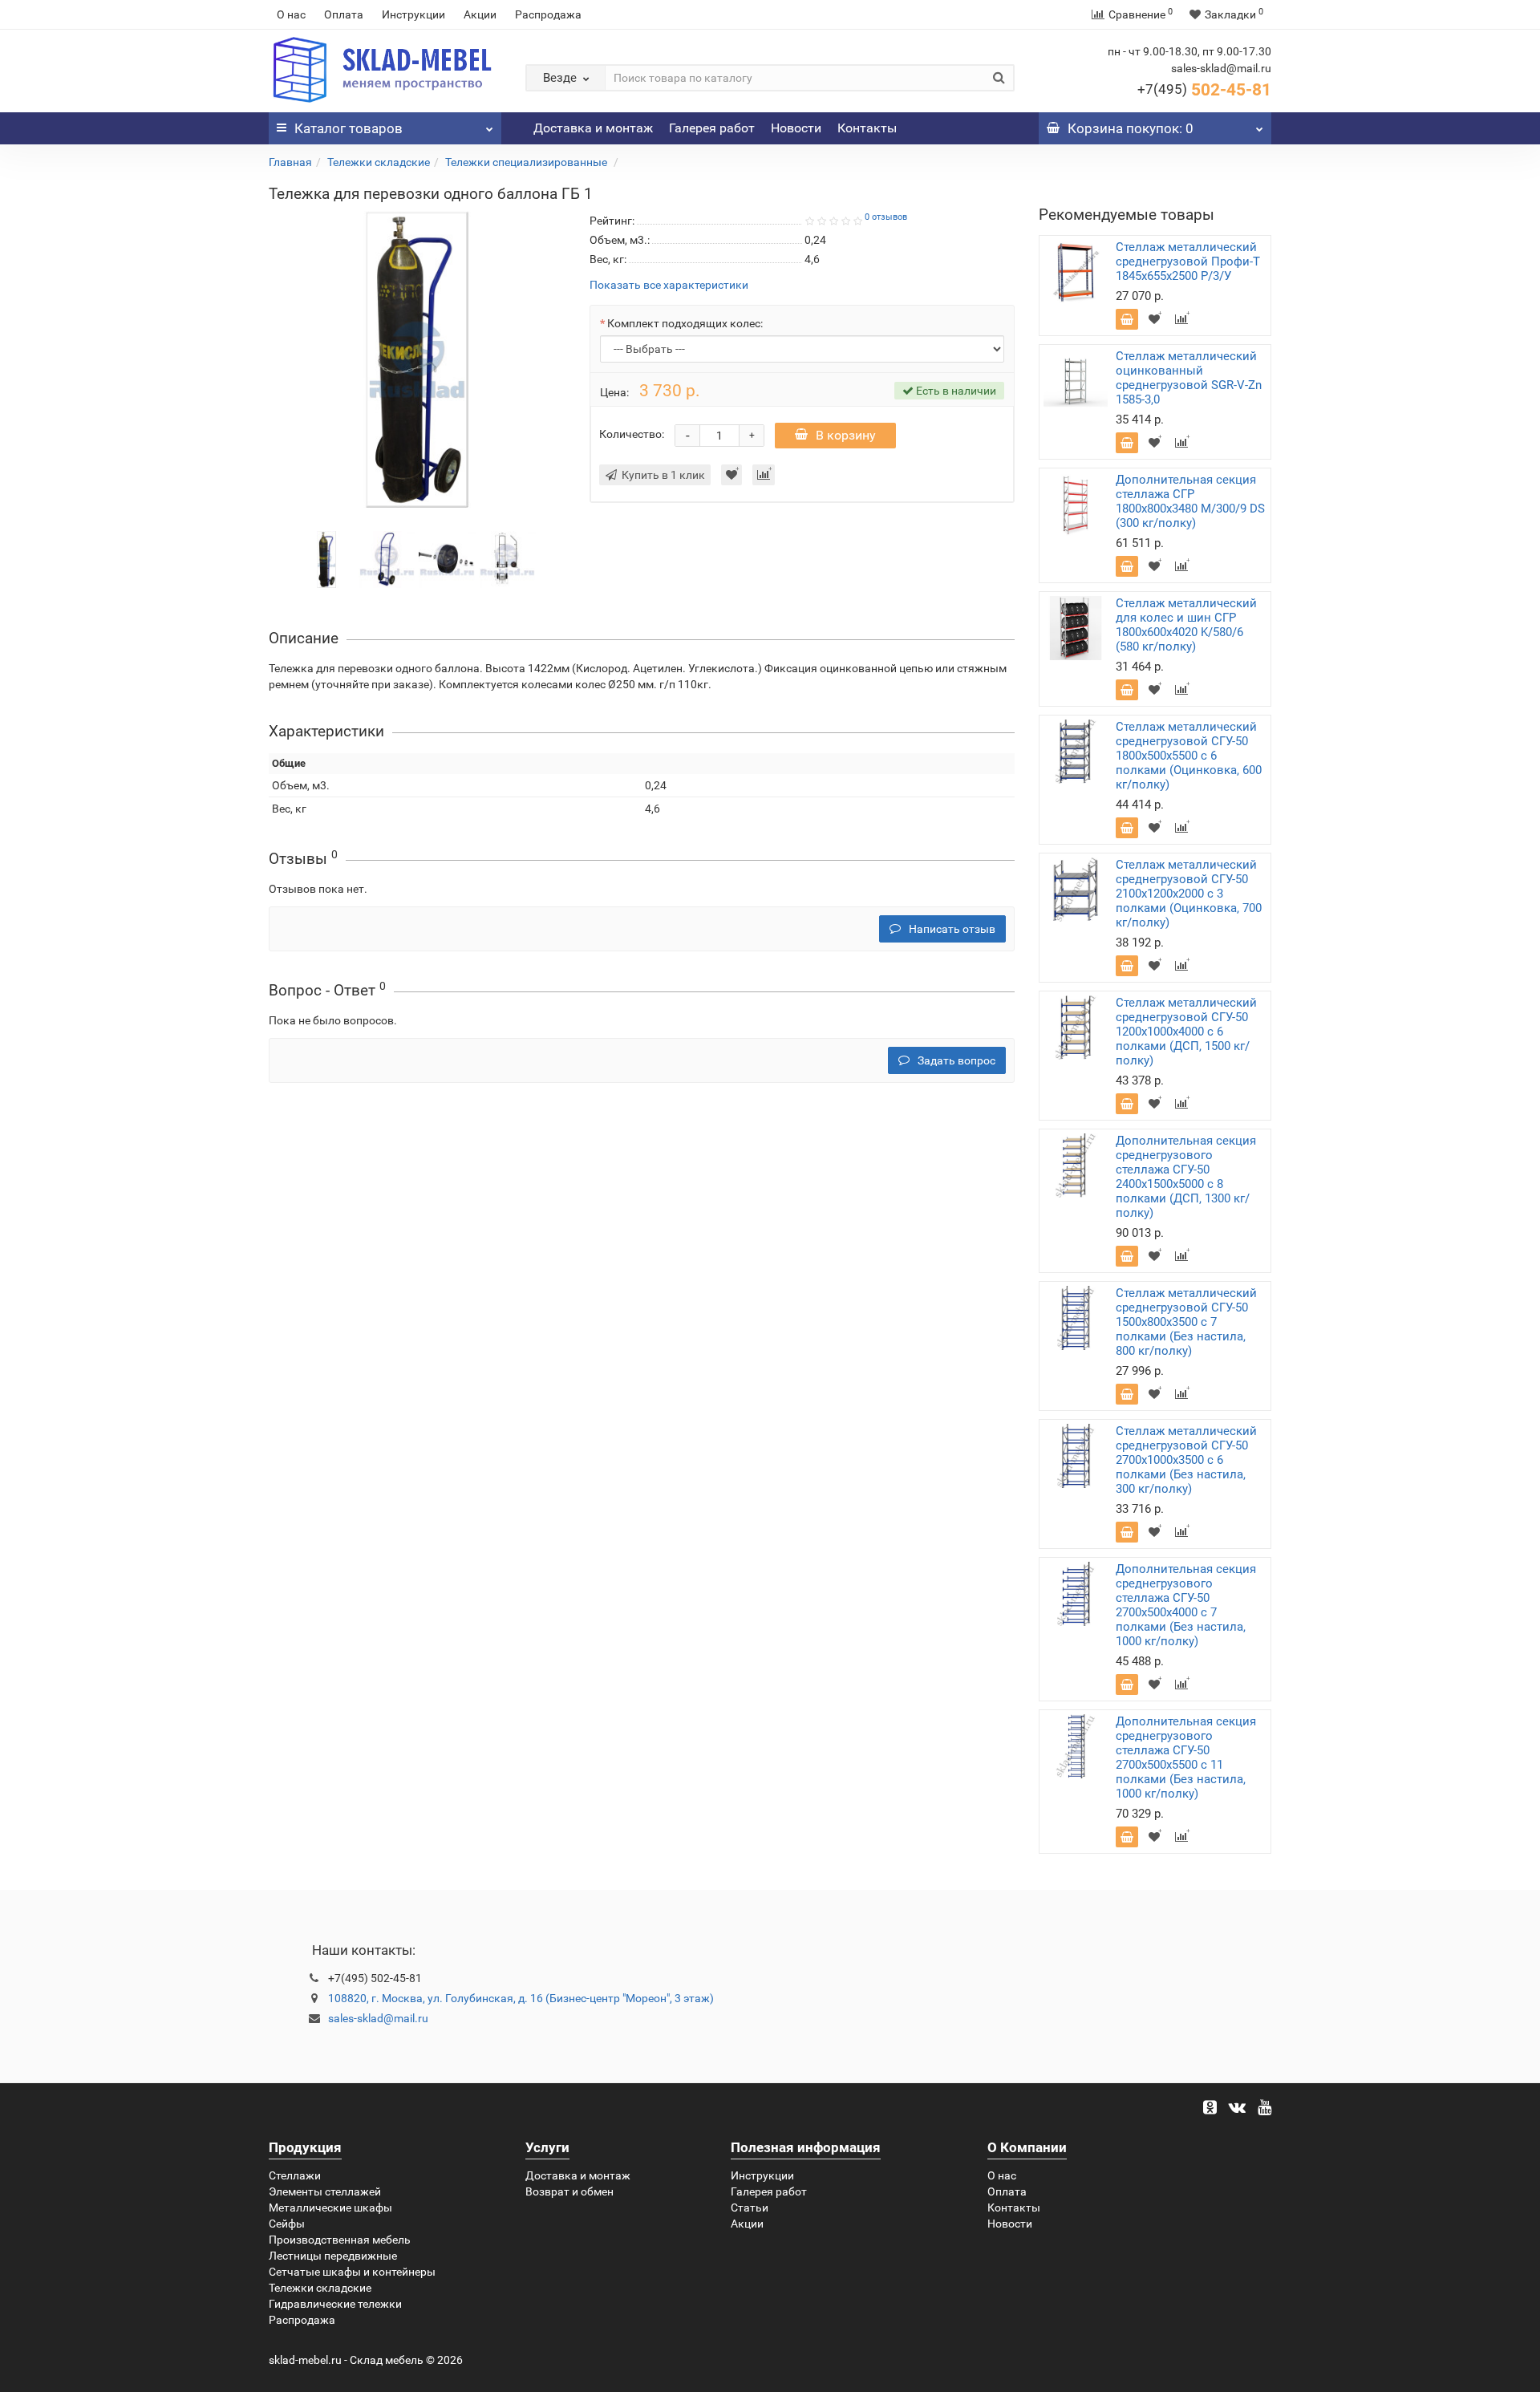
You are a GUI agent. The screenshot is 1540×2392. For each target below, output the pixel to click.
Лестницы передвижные (333, 2256)
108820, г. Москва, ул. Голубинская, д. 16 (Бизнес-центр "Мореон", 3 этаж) (521, 1998)
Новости (796, 128)
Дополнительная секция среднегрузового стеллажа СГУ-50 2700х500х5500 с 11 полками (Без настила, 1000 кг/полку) (1186, 1758)
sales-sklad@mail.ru (378, 2018)
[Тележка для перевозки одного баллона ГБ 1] (327, 558)
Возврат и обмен (569, 2191)
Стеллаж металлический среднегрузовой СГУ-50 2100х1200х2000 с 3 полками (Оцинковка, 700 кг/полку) (1189, 894)
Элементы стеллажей (325, 2191)
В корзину (846, 435)
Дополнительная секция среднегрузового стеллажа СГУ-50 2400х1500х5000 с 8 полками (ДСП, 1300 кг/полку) (1186, 1177)
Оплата (344, 14)
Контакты (867, 128)
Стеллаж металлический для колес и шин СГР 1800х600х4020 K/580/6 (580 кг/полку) (1186, 625)
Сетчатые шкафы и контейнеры (352, 2272)
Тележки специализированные (527, 162)
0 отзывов (886, 217)
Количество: (632, 434)
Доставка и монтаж (593, 128)
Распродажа (548, 14)
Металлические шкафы (330, 2208)
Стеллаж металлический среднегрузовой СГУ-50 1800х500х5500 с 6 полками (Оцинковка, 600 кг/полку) (1189, 756)
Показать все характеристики (669, 285)
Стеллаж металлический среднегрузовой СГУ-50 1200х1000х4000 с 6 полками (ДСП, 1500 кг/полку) (1186, 1032)
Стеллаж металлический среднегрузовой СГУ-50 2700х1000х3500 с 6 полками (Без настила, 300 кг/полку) (1186, 1460)
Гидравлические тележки (335, 2304)
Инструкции (413, 14)
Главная (290, 162)
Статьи (750, 2208)
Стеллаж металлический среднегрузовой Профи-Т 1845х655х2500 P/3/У (1188, 261)
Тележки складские (379, 162)
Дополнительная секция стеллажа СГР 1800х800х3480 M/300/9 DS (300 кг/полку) (1190, 501)
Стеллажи (295, 2175)
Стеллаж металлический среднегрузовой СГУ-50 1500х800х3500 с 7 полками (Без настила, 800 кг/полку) (1186, 1322)
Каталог (349, 128)
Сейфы (287, 2224)
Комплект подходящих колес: (685, 323)
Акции (480, 14)
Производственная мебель (340, 2240)
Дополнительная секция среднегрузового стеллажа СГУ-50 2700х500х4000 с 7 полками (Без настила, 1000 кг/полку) (1186, 1605)
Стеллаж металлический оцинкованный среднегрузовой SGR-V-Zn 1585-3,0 (1189, 378)
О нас (291, 14)
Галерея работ (712, 128)
